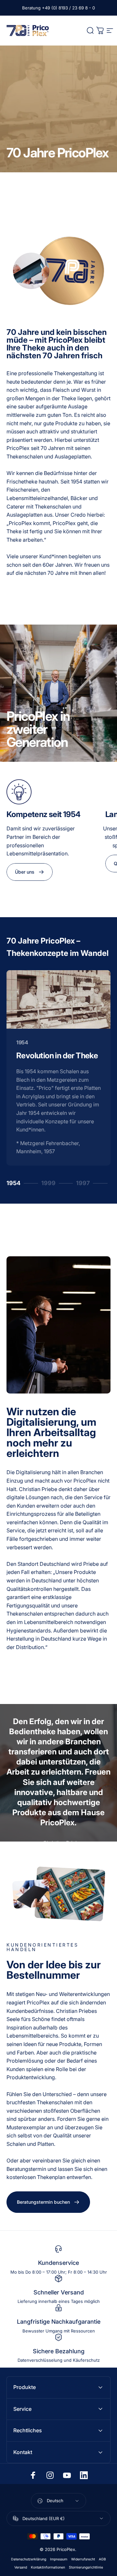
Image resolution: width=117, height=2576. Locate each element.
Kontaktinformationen (48, 2567)
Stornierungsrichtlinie (86, 2567)
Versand (21, 2567)
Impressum (59, 2559)
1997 (86, 1184)
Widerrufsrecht (83, 2559)
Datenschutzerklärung (29, 2559)
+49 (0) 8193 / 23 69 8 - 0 (68, 8)
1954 (16, 1184)
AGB (102, 2559)
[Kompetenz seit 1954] (50, 792)
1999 (51, 1184)
